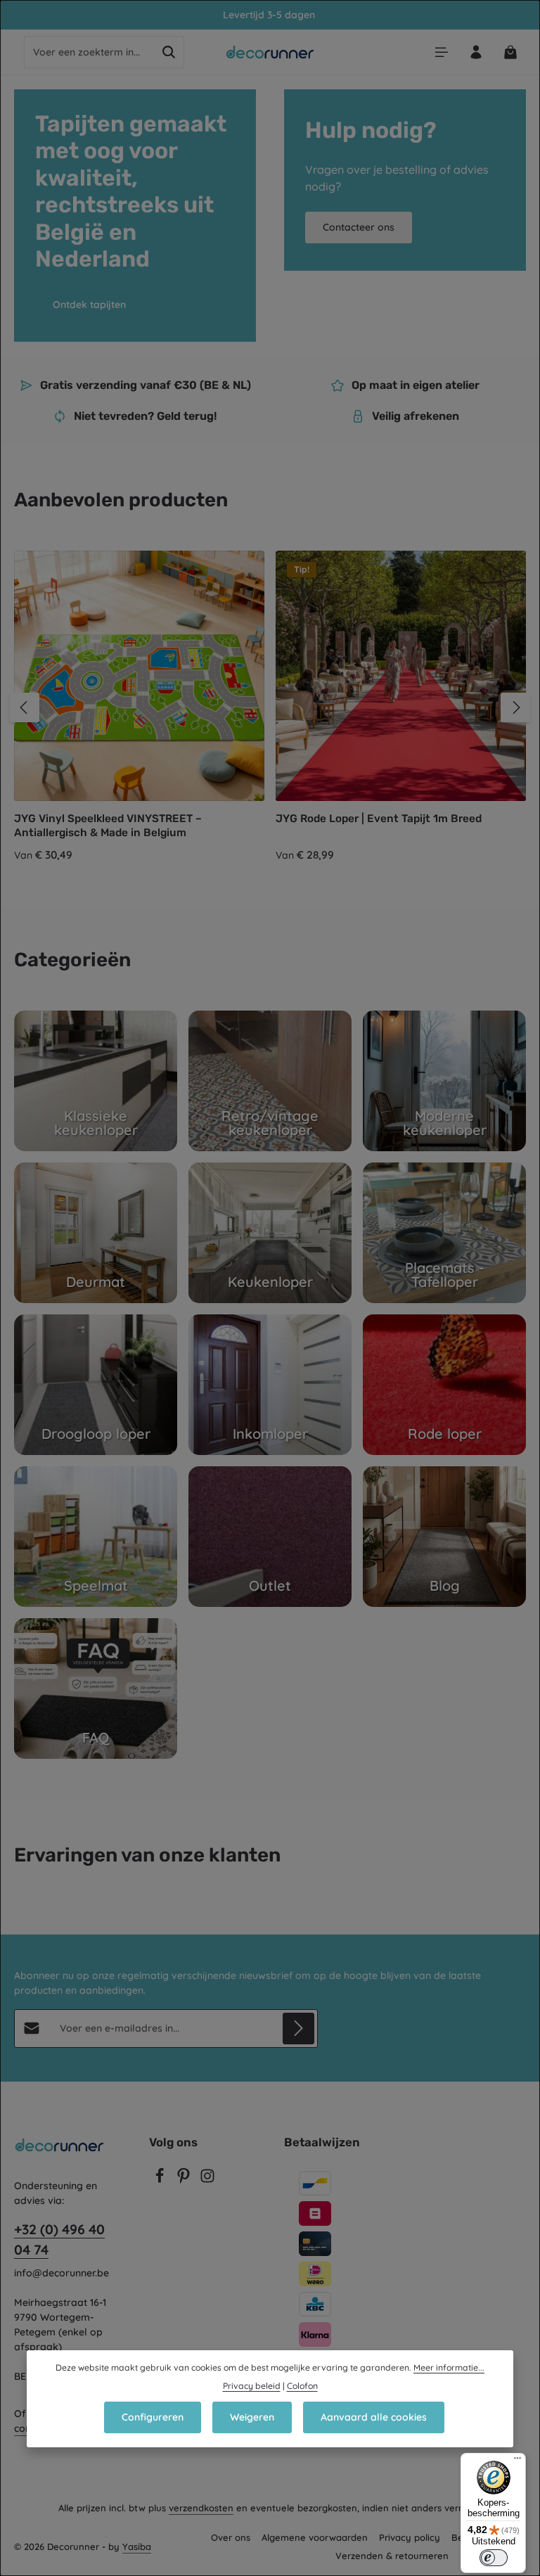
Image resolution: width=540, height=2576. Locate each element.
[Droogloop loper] (96, 1385)
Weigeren (252, 2417)
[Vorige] (25, 707)
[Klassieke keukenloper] (96, 1081)
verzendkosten (201, 2508)
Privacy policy (410, 2537)
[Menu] (441, 52)
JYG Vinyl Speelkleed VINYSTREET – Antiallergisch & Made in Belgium (108, 825)
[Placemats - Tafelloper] (444, 1233)
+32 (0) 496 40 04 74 (59, 2239)
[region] (270, 707)
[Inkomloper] (270, 1385)
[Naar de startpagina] (270, 52)
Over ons (231, 2537)
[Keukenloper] (270, 1233)
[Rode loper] (444, 1385)
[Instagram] (207, 2180)
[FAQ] (96, 1689)
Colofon (302, 2386)
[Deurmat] (96, 1233)
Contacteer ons (359, 227)
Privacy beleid (252, 2386)
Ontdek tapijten (89, 305)
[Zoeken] (169, 52)
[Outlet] (270, 1537)
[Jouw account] (476, 52)
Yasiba (137, 2546)
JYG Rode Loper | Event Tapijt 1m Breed (379, 819)
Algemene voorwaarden (315, 2537)
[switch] (494, 2558)
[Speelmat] (96, 1537)
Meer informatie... (449, 2367)
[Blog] (444, 1537)
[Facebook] (161, 2180)
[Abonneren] (298, 2029)
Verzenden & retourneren (392, 2556)
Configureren (153, 2417)
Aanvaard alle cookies (374, 2417)
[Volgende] (515, 707)
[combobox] (89, 52)
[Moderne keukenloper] (444, 1081)
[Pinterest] (185, 2180)
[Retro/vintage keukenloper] (270, 1081)
